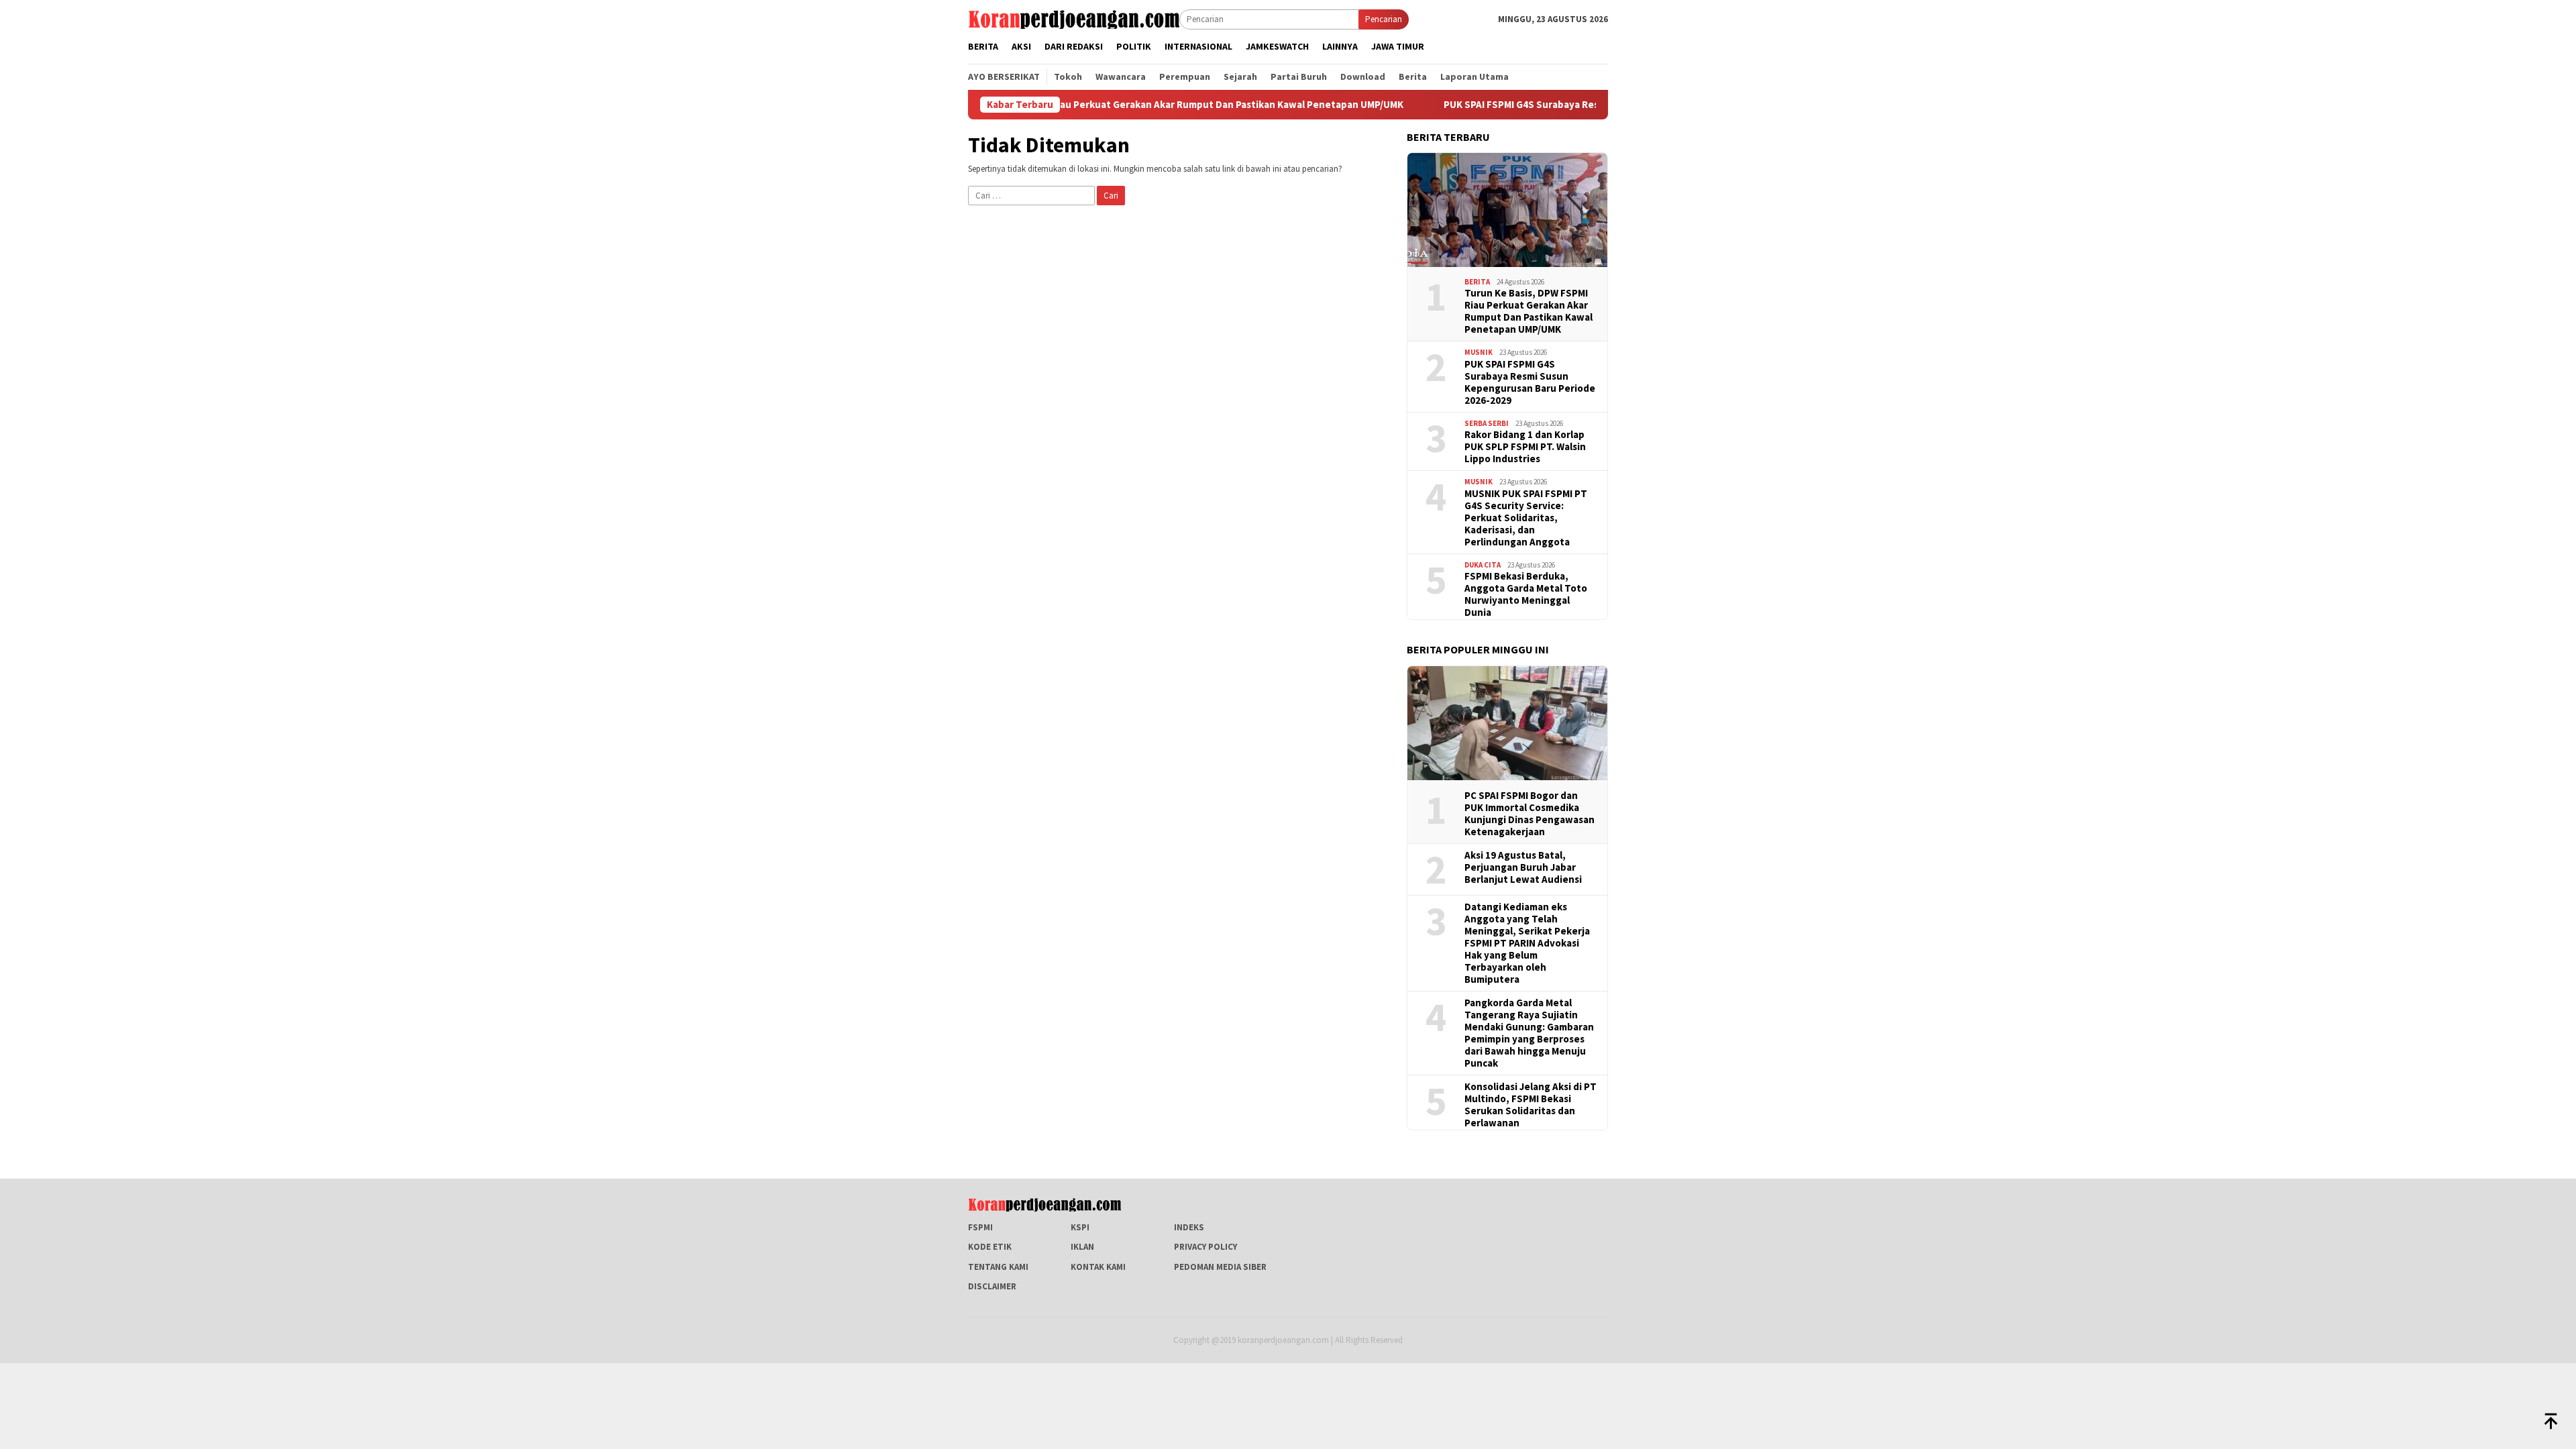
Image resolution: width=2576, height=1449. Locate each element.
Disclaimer (992, 1286)
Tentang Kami (998, 1267)
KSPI (1080, 1227)
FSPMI (980, 1227)
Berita (1477, 282)
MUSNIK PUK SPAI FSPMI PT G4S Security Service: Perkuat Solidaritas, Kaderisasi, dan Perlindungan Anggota (1526, 518)
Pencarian (1384, 19)
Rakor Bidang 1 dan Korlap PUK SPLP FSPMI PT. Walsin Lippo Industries (1525, 447)
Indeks (1189, 1227)
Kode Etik (990, 1247)
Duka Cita (1483, 565)
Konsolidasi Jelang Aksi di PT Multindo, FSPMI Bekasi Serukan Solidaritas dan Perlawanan (1531, 1105)
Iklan (1082, 1247)
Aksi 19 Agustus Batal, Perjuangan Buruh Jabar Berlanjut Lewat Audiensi (1523, 867)
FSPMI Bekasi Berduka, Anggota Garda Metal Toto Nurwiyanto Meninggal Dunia (1526, 594)
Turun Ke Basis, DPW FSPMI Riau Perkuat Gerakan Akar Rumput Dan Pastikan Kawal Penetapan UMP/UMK (1076, 105)
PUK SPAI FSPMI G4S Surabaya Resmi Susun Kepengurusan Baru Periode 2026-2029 (1544, 105)
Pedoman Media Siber (1220, 1267)
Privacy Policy (1205, 1247)
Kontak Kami (1098, 1267)
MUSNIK (1479, 352)
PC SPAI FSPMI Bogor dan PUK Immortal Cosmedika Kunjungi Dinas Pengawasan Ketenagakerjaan (1529, 814)
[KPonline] (1074, 18)
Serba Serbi (1487, 423)
